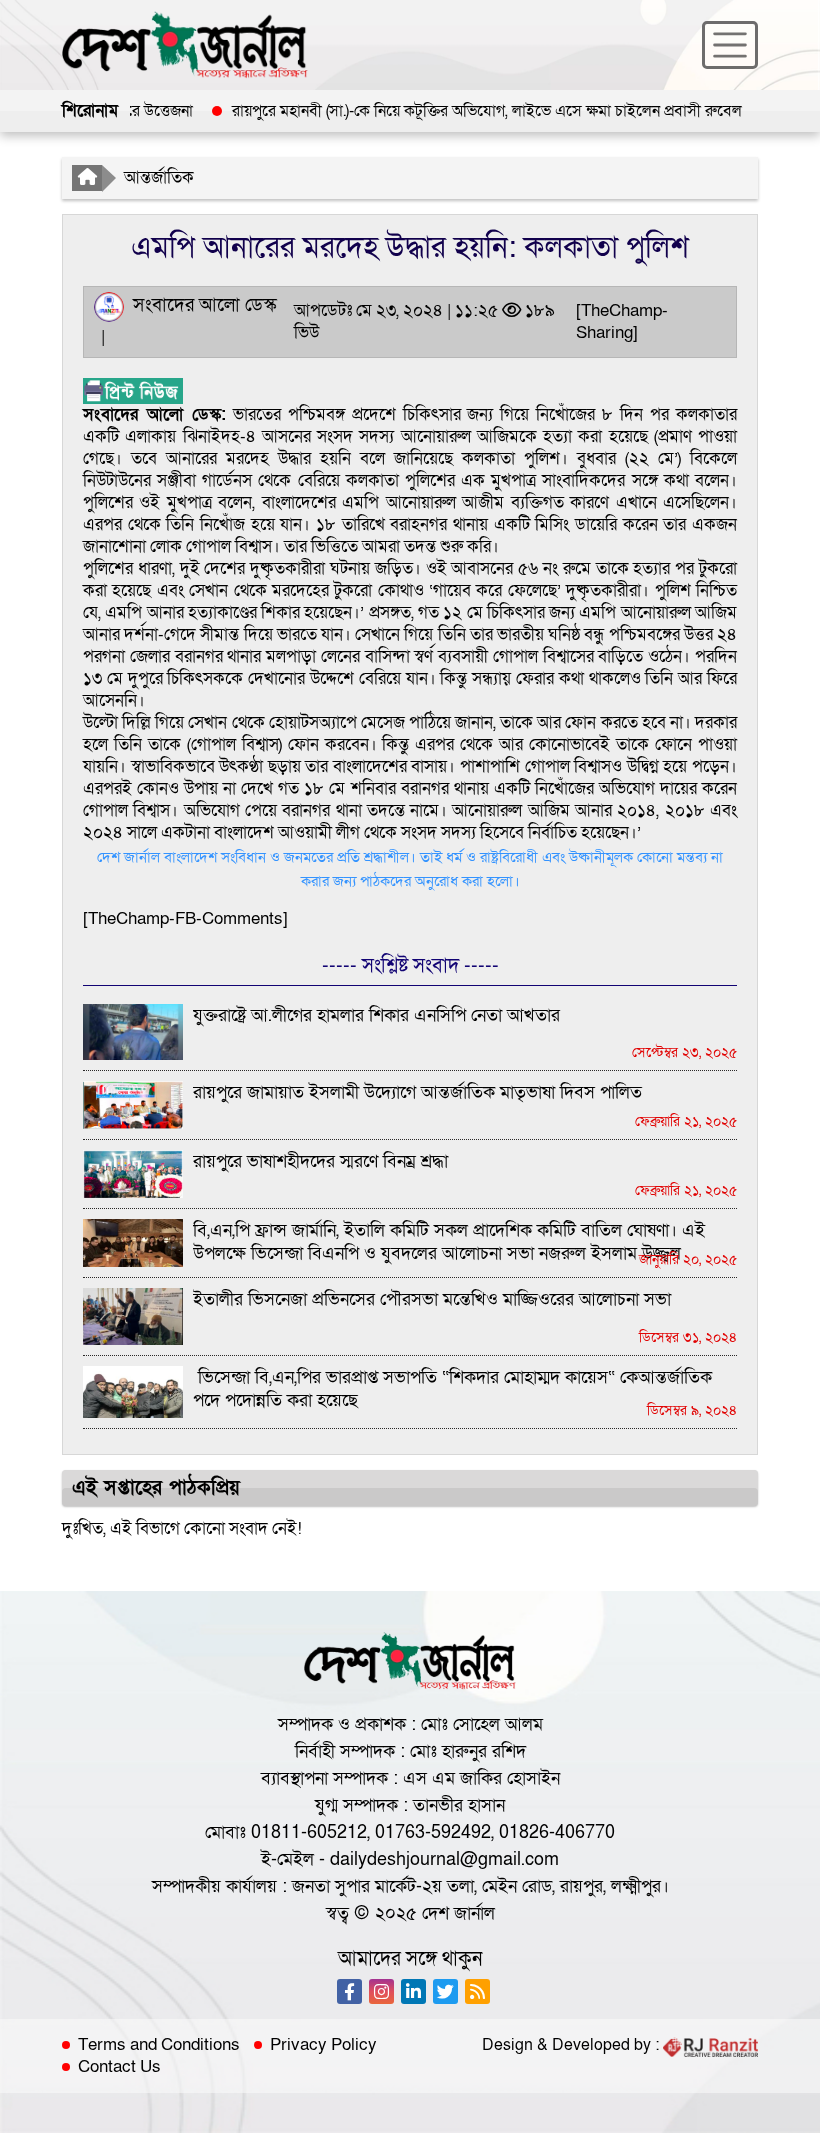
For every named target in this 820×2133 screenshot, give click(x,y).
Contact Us (119, 2067)
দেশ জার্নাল (458, 1913)
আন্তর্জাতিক (159, 177)
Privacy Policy (323, 2045)
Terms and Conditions (159, 2045)
